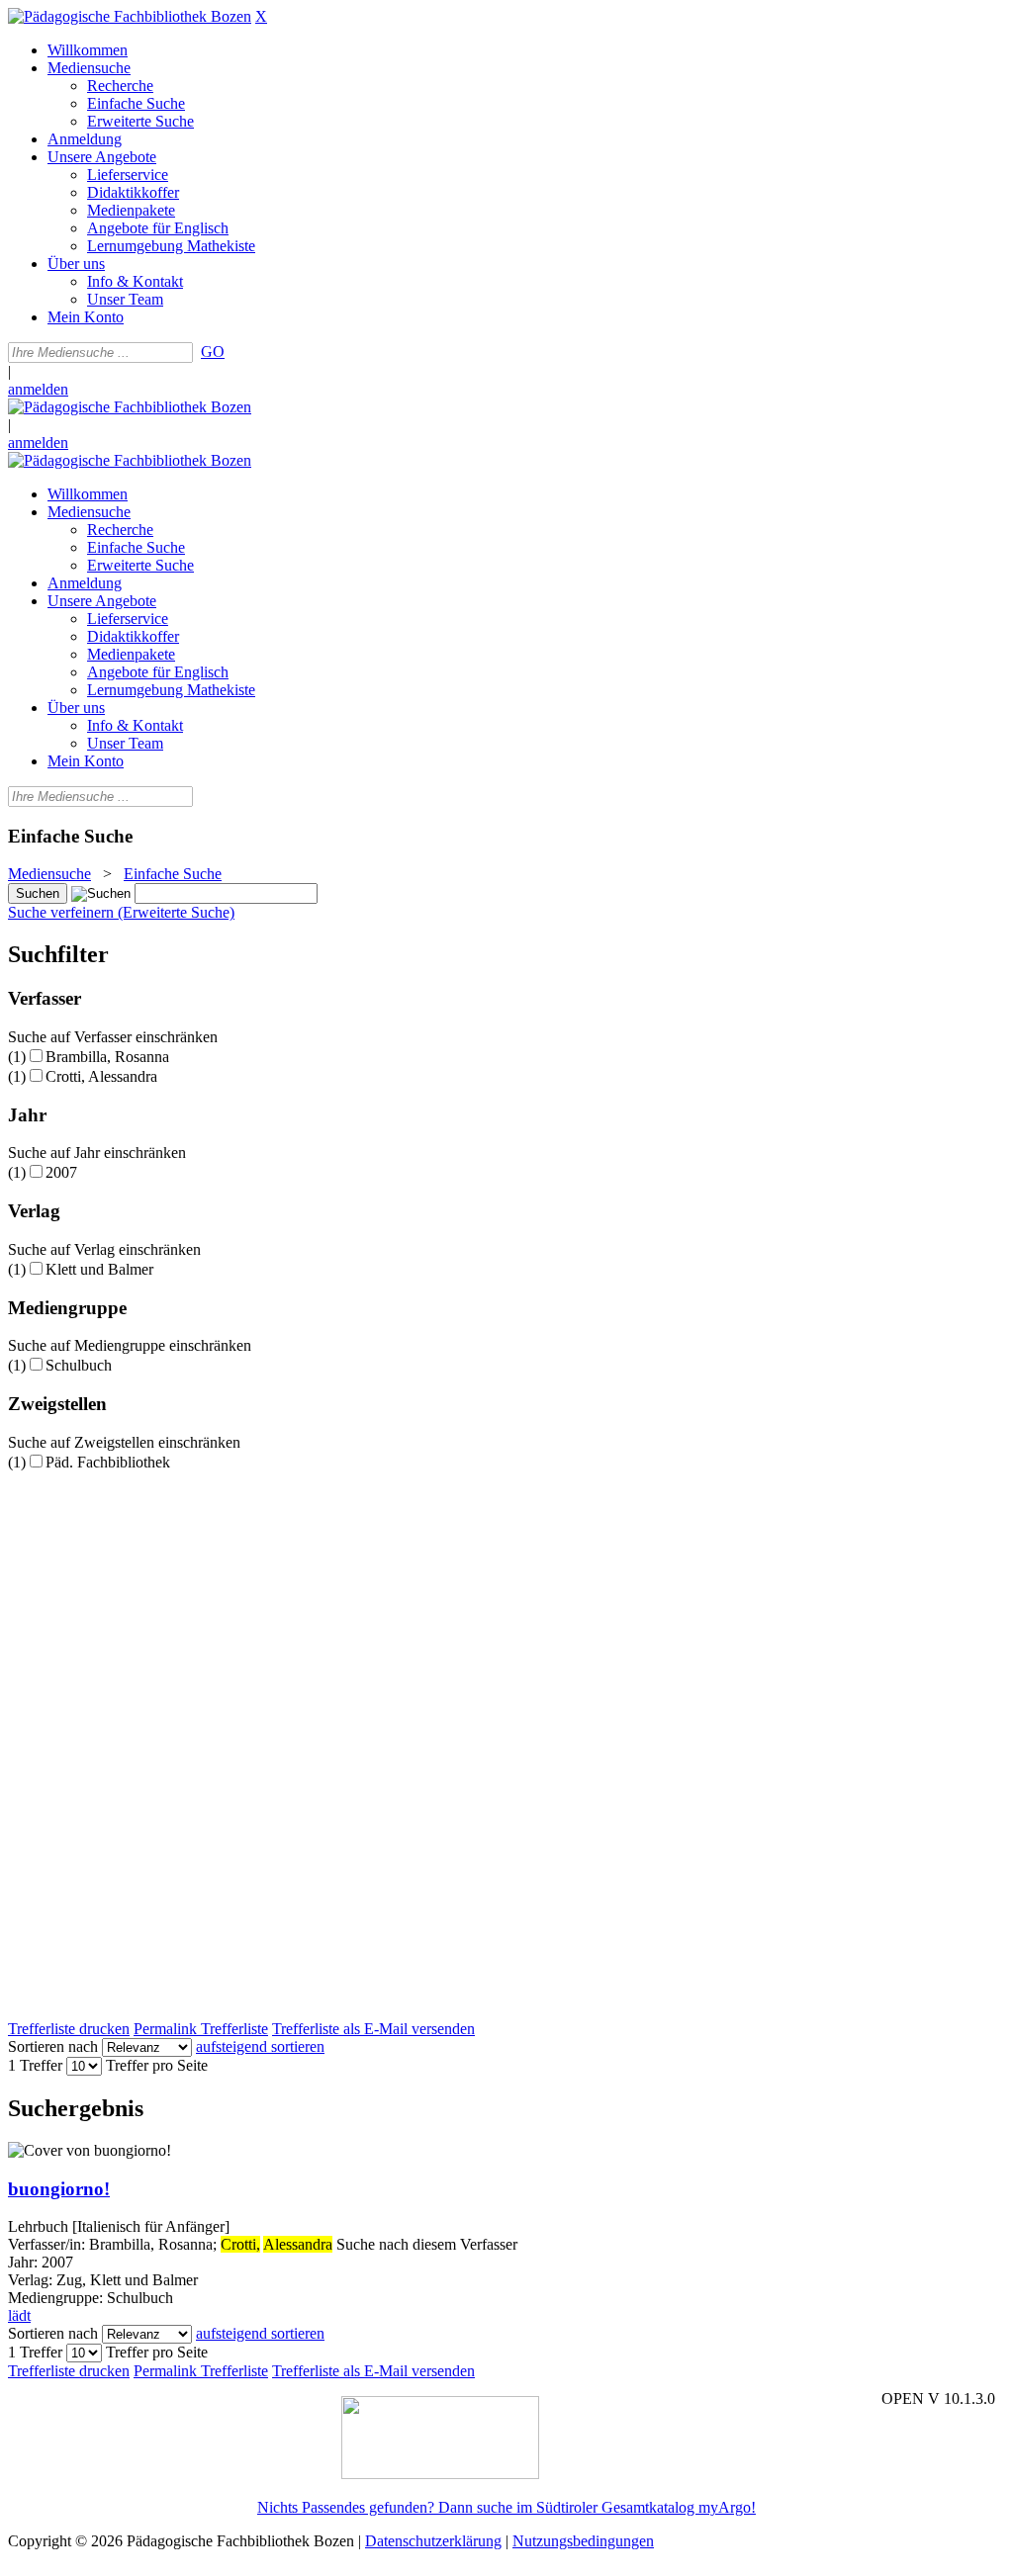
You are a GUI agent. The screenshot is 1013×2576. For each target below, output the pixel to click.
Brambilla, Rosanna (107, 1057)
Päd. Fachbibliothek (108, 1462)
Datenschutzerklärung (433, 2541)
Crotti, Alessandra (101, 1076)
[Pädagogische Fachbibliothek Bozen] (130, 16)
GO (213, 352)
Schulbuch (79, 1365)
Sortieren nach (53, 2046)
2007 (61, 1172)
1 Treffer (35, 2065)
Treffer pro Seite (157, 2065)
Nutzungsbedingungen (583, 2541)
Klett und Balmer (99, 1269)
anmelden (38, 389)
